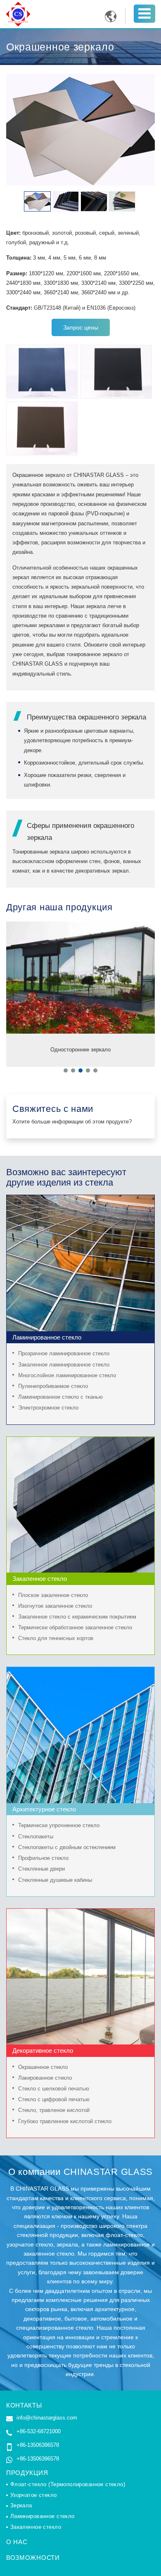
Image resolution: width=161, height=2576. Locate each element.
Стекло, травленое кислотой (54, 2110)
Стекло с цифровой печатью (54, 2100)
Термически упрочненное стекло (59, 1826)
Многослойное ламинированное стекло (67, 1376)
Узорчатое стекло (34, 2495)
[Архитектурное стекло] (80, 1672)
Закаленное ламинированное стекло (64, 1365)
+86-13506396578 (38, 2445)
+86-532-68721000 (39, 2431)
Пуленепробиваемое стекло (53, 1386)
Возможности (33, 2558)
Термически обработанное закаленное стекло (75, 1628)
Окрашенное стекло (43, 2067)
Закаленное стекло (36, 2527)
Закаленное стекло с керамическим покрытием (77, 1617)
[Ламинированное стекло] (80, 1200)
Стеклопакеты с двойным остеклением (67, 1847)
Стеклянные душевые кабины (55, 1880)
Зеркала (21, 2506)
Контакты (24, 2405)
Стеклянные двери (41, 1869)
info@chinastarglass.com (47, 2418)
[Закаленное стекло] (80, 1442)
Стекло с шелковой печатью (54, 2089)
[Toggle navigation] (144, 13)
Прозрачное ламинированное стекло (64, 1354)
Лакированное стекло (45, 2078)
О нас (17, 2542)
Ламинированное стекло (43, 2516)
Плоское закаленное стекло (53, 1595)
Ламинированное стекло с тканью (60, 1397)
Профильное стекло (43, 1858)
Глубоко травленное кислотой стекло (65, 2121)
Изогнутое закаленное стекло (55, 1606)
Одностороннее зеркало (80, 1050)
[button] (66, 1070)
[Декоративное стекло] (80, 1913)
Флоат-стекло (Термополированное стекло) (68, 2485)
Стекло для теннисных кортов (56, 1638)
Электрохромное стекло (48, 1408)
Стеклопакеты (36, 1837)
